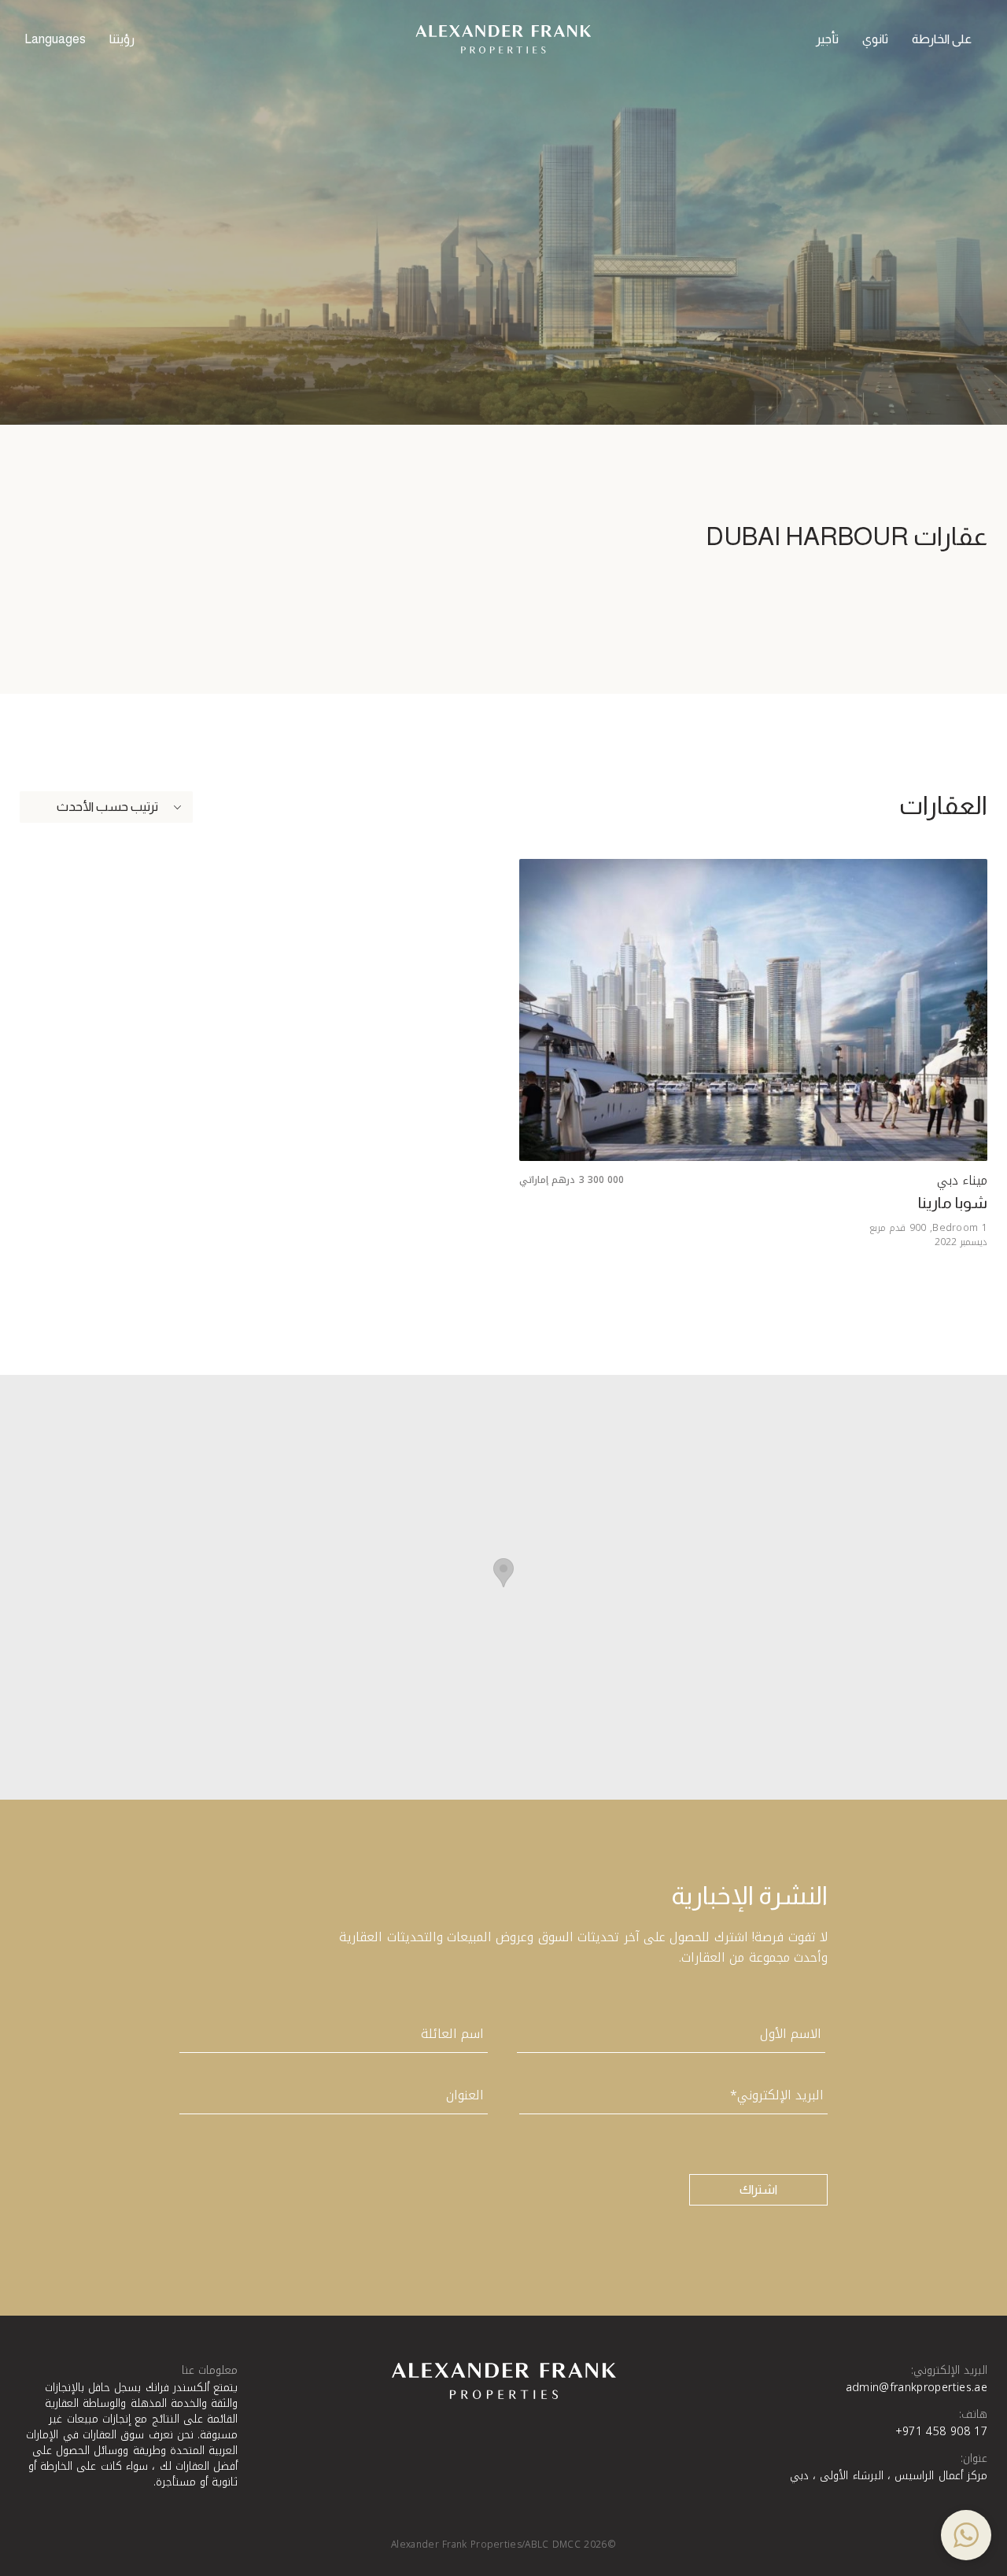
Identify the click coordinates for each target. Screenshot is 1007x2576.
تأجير (827, 39)
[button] (966, 2535)
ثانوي (875, 39)
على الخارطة (942, 39)
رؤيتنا (122, 39)
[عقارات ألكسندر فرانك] (503, 39)
